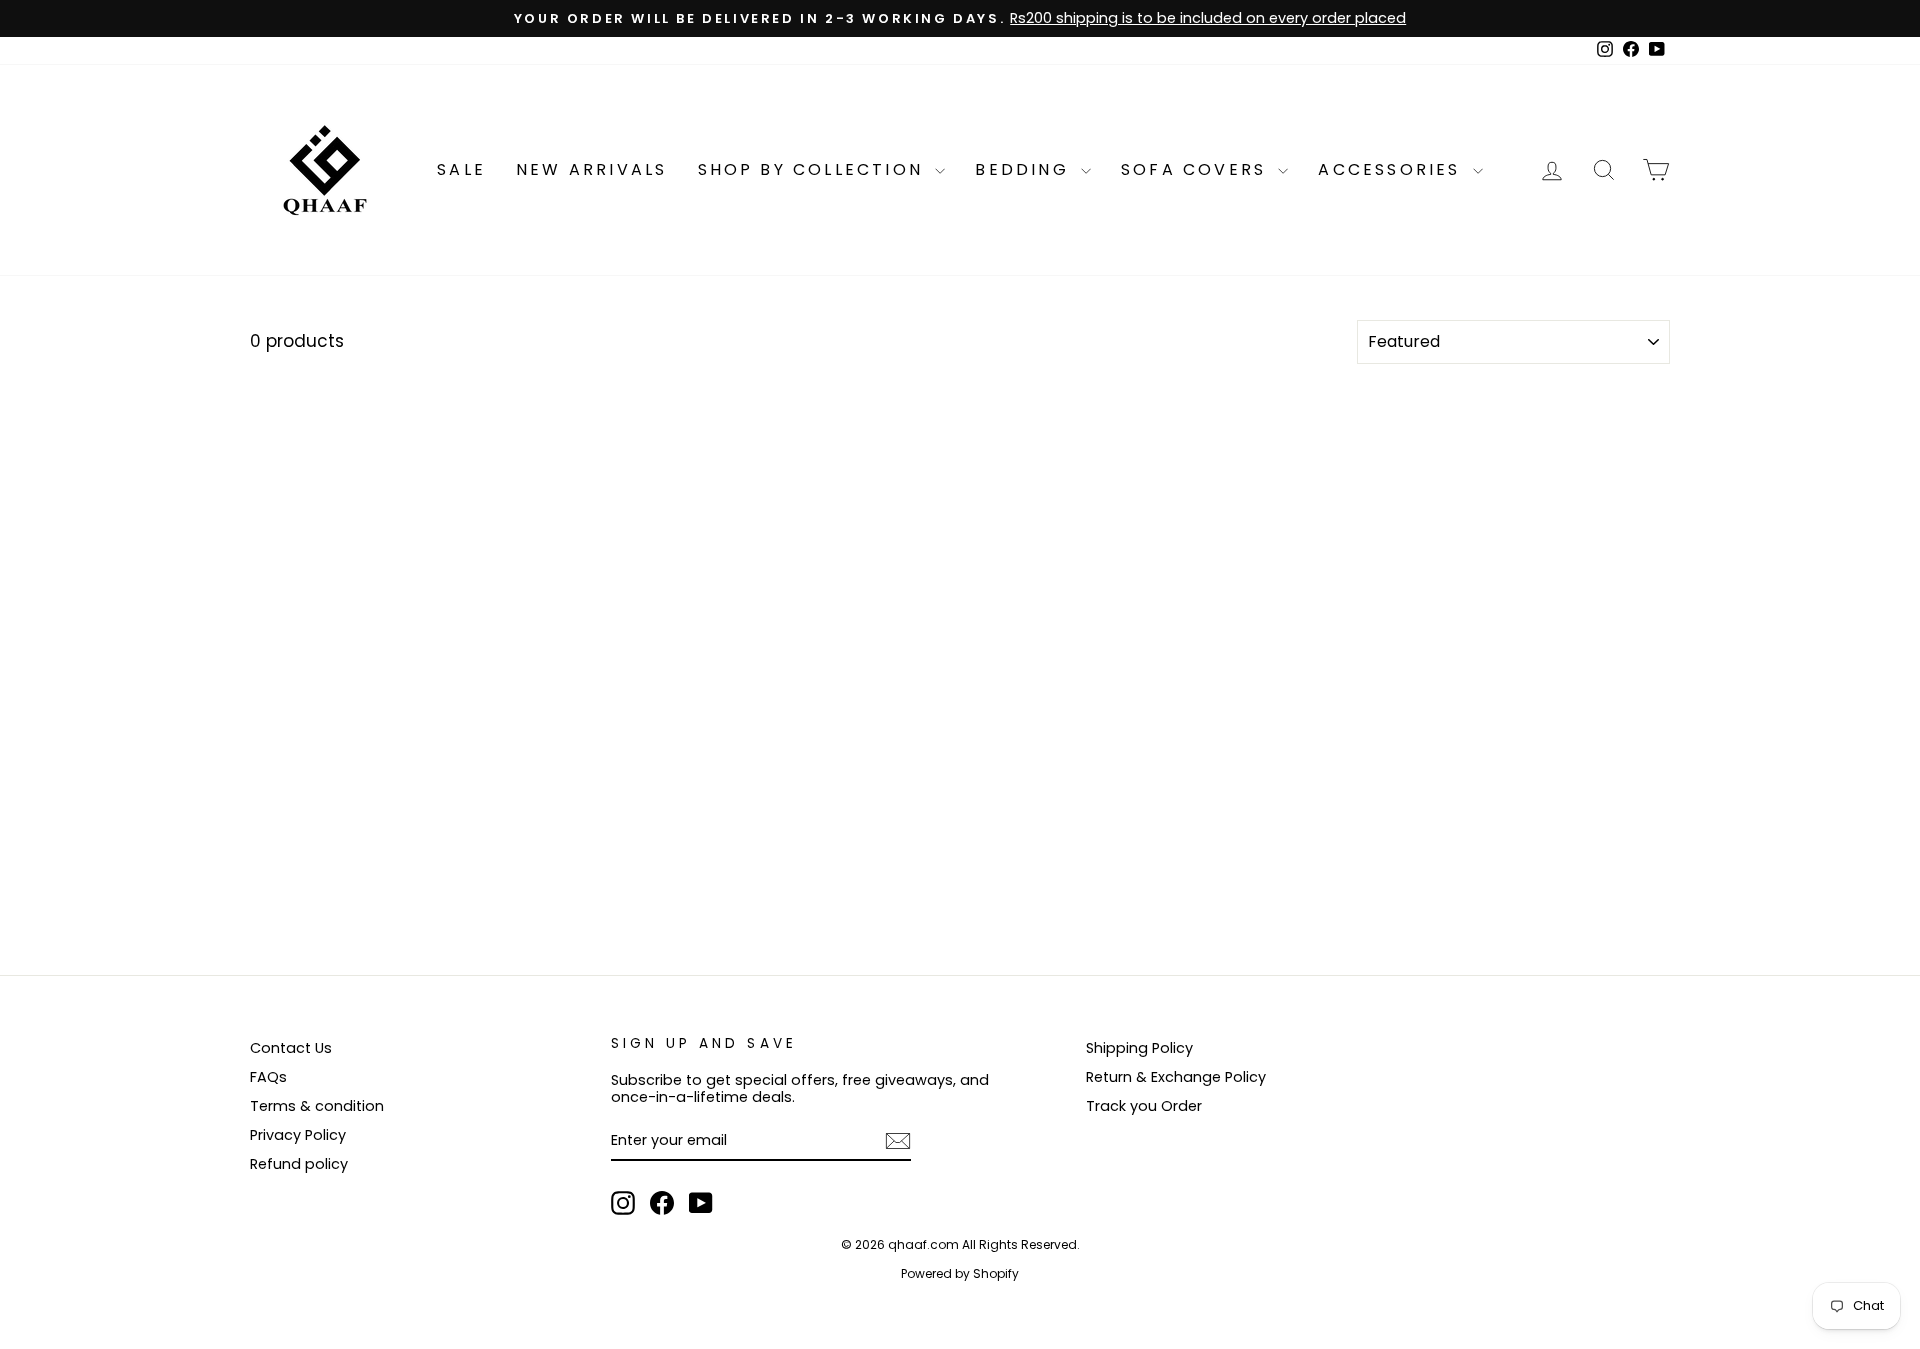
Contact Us (291, 1048)
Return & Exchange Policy (1176, 1077)
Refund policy (299, 1164)
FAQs (268, 1077)
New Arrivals (591, 169)
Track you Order (1144, 1106)
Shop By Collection (814, 169)
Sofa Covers (1197, 169)
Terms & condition (317, 1106)
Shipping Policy (1139, 1048)
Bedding (1025, 169)
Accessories (1392, 169)
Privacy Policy (298, 1135)
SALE (461, 169)
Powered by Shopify (960, 1273)
